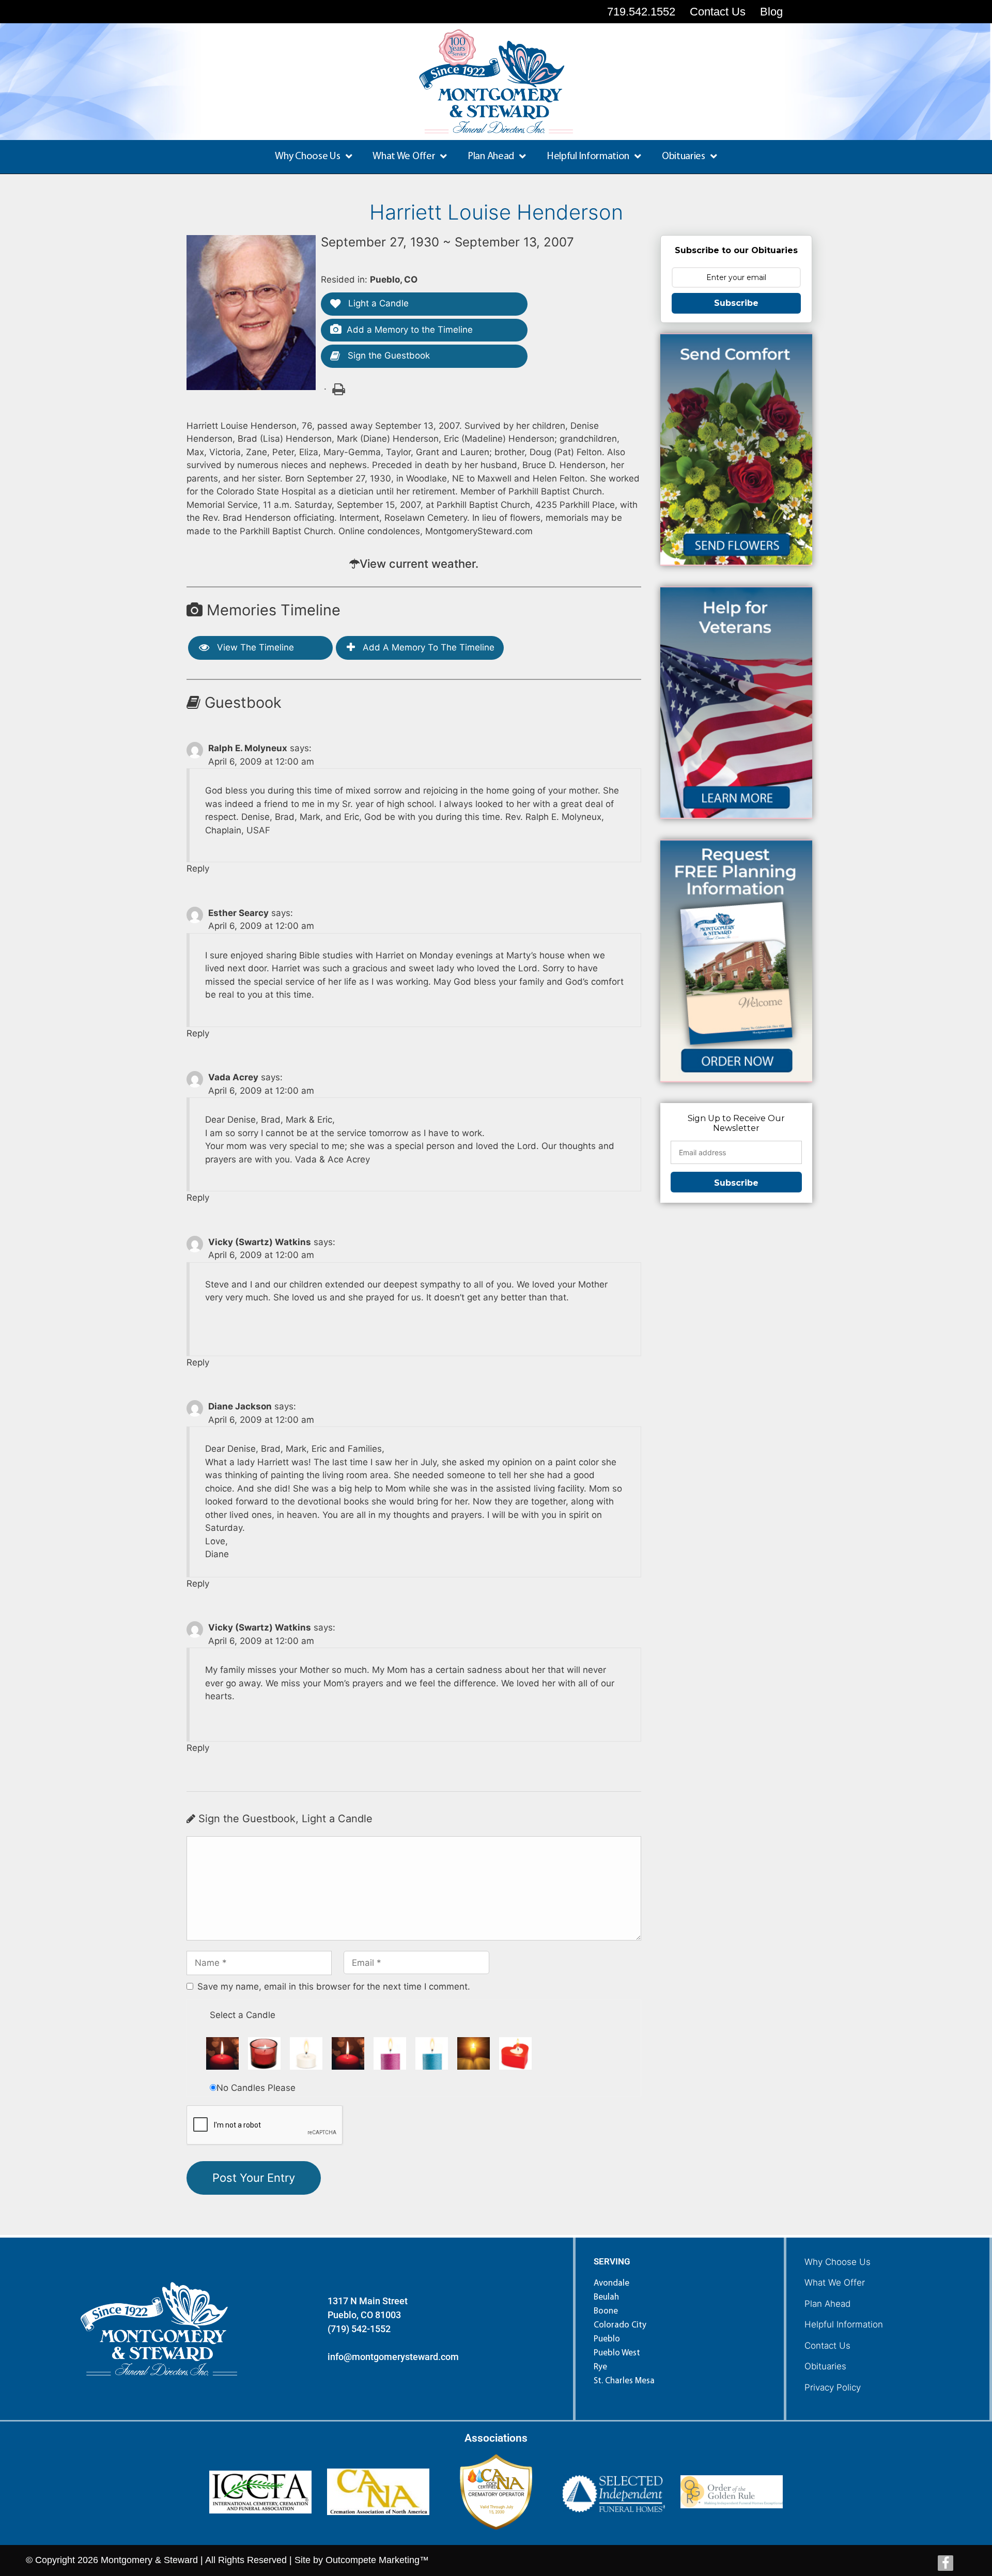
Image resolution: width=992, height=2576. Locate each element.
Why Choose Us (838, 2262)
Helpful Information (844, 2324)
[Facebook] (946, 2563)
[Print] (338, 389)
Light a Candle (377, 303)
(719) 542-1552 (359, 2329)
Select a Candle (243, 2015)
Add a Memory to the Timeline (410, 330)
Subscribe (736, 303)
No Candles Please (256, 2088)
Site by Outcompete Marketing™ (362, 2560)
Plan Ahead (827, 2304)
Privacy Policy (833, 2387)
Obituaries (825, 2366)
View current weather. (419, 564)
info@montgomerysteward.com (393, 2357)
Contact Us (827, 2346)
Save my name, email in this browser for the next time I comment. (334, 1987)
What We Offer (835, 2283)
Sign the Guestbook (388, 355)
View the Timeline (254, 647)
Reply (198, 868)
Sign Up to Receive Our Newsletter (736, 1123)
